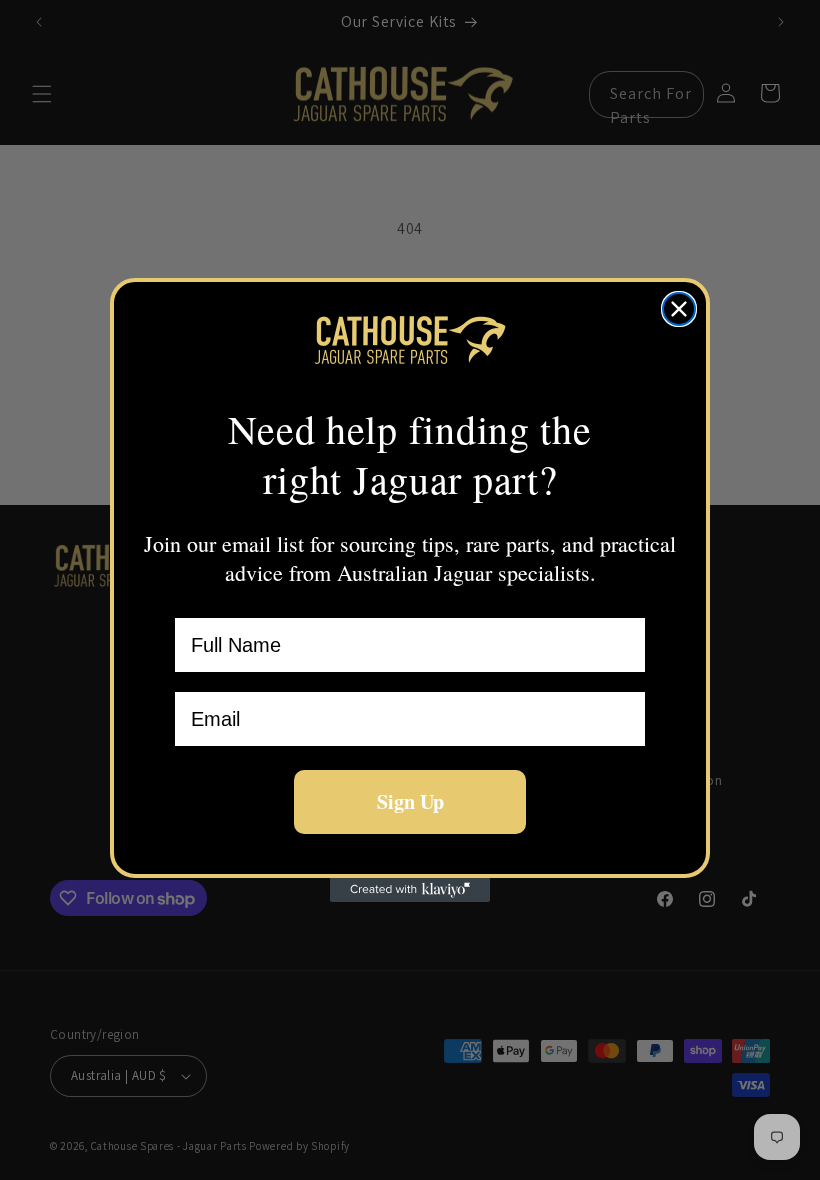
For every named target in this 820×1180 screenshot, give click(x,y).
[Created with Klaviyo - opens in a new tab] (410, 890)
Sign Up (410, 801)
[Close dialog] (679, 309)
